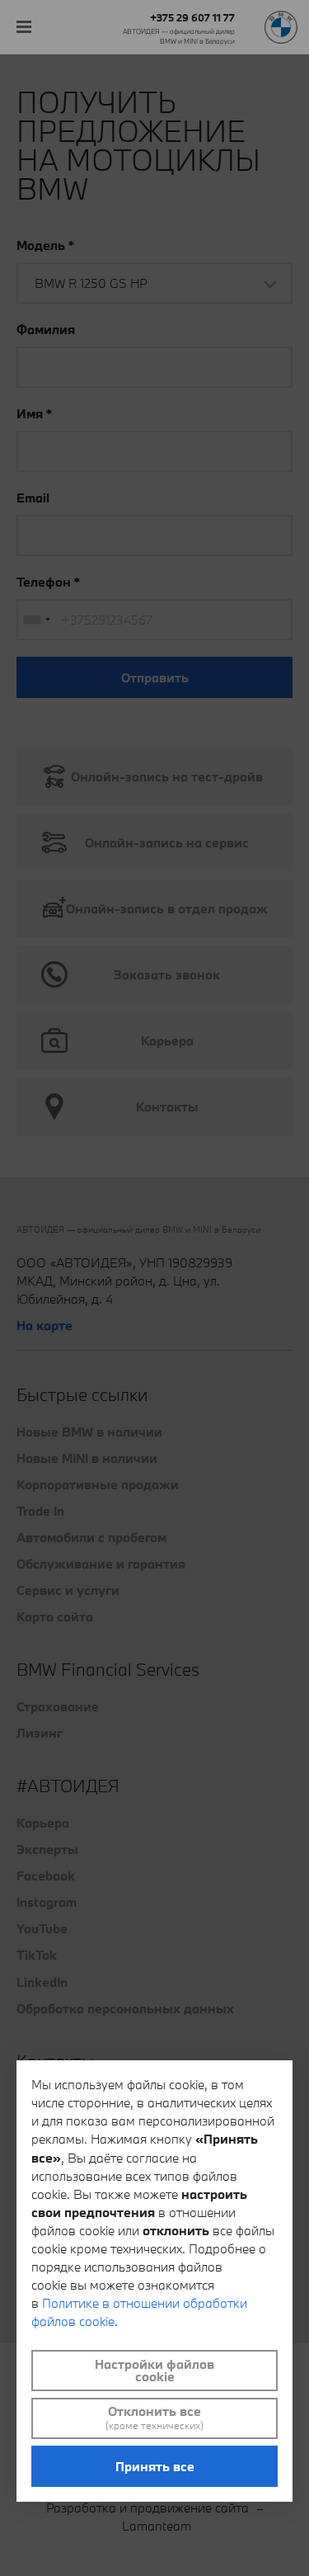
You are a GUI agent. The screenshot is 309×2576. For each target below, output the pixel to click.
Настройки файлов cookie (154, 2370)
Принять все (155, 2466)
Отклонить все (154, 2418)
